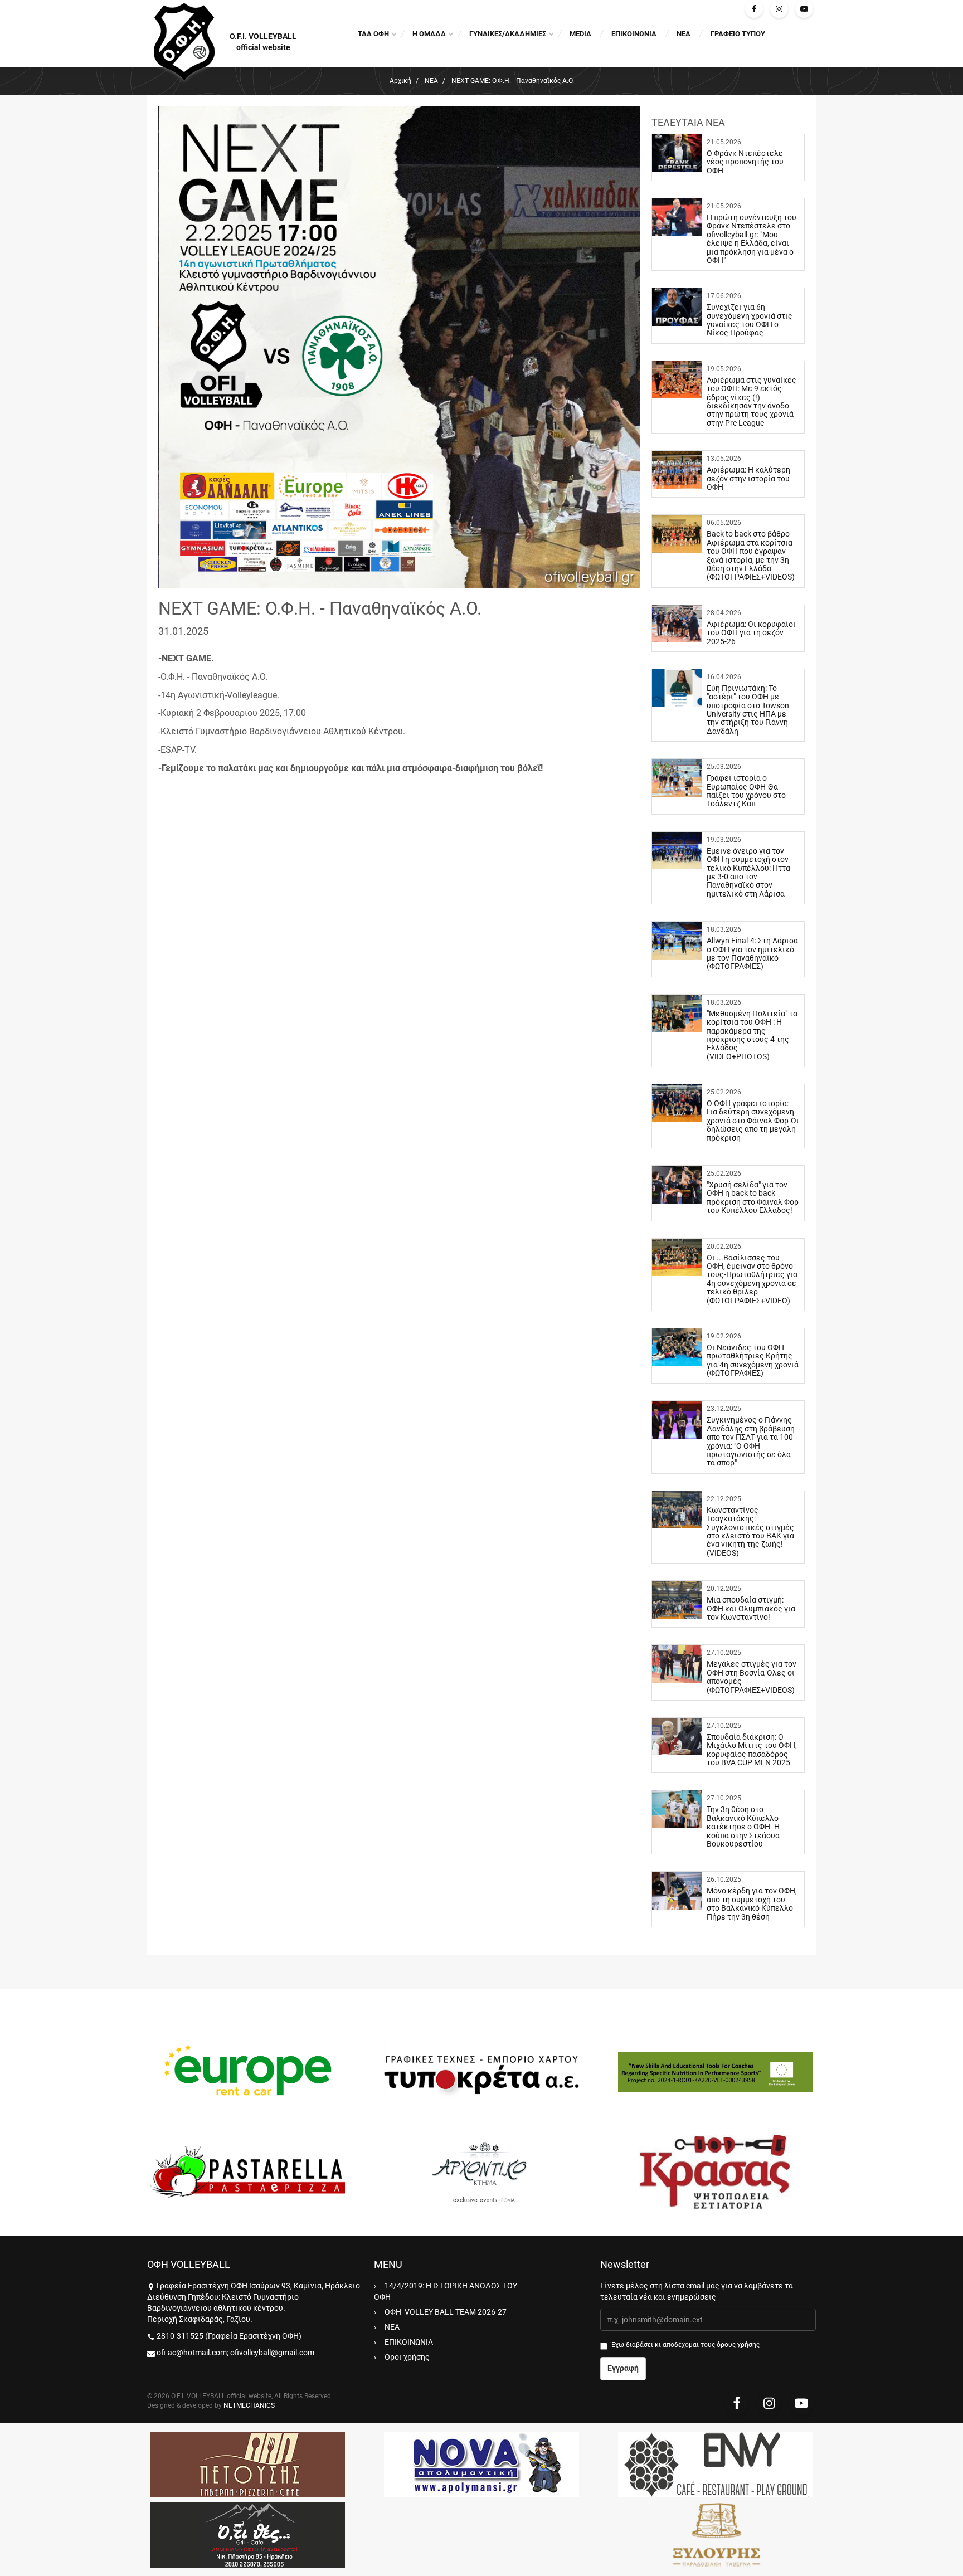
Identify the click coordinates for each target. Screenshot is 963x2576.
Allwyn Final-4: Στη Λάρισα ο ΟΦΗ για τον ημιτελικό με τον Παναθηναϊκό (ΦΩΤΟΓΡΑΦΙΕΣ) (752, 953)
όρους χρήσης (738, 2345)
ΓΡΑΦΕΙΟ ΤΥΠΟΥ (738, 34)
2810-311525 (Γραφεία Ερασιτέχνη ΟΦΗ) (229, 2336)
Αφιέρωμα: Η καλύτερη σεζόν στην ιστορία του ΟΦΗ (748, 478)
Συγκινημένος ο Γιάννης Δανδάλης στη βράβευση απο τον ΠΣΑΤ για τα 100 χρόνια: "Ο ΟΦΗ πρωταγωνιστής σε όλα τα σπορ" (751, 1441)
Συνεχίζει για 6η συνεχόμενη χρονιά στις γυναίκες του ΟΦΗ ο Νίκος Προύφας (750, 320)
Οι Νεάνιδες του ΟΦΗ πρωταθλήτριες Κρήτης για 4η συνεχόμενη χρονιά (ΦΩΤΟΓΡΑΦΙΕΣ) (753, 1360)
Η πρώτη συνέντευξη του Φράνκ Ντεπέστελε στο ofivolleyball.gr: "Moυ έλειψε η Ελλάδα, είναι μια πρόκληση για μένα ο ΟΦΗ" (752, 239)
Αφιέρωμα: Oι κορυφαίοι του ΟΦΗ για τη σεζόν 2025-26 (751, 633)
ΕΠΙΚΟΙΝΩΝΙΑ (634, 34)
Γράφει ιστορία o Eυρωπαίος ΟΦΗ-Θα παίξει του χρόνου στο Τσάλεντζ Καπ (746, 791)
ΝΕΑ (684, 34)
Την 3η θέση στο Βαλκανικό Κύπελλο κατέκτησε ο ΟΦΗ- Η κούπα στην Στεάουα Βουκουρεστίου (743, 1827)
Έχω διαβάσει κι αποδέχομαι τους (685, 2345)
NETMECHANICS (249, 2405)
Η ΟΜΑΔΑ (429, 34)
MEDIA (580, 34)
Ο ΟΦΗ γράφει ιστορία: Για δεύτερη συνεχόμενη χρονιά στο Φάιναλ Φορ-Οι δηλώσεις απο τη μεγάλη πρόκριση (753, 1121)
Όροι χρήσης (407, 2357)
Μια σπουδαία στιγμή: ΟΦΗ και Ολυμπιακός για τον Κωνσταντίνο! (751, 1608)
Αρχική (400, 81)
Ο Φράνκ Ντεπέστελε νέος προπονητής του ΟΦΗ (745, 162)
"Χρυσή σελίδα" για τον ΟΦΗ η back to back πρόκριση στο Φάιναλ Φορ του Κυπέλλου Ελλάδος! (753, 1197)
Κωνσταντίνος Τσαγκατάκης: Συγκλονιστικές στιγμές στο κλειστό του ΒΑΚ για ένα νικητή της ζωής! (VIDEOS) (750, 1532)
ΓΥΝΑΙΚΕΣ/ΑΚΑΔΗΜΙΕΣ (508, 34)
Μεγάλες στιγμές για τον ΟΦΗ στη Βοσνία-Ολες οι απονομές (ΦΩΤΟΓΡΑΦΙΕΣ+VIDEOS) (752, 1677)
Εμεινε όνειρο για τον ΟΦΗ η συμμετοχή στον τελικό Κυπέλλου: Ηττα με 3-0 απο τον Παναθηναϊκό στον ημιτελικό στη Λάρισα (748, 872)
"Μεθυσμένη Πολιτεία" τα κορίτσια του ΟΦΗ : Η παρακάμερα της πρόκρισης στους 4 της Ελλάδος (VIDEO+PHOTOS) (752, 1035)
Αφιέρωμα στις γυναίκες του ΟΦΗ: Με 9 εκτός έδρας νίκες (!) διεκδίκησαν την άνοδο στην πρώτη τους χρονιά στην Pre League (752, 401)
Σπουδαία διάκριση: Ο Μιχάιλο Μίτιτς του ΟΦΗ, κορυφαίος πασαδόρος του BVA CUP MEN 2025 (752, 1750)
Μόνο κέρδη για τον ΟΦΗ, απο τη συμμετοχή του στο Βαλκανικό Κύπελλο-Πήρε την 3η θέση (752, 1903)
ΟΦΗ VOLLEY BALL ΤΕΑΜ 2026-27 (446, 2312)
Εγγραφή (623, 2368)
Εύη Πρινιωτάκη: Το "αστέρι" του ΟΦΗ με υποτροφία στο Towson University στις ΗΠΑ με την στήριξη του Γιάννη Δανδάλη (748, 710)
